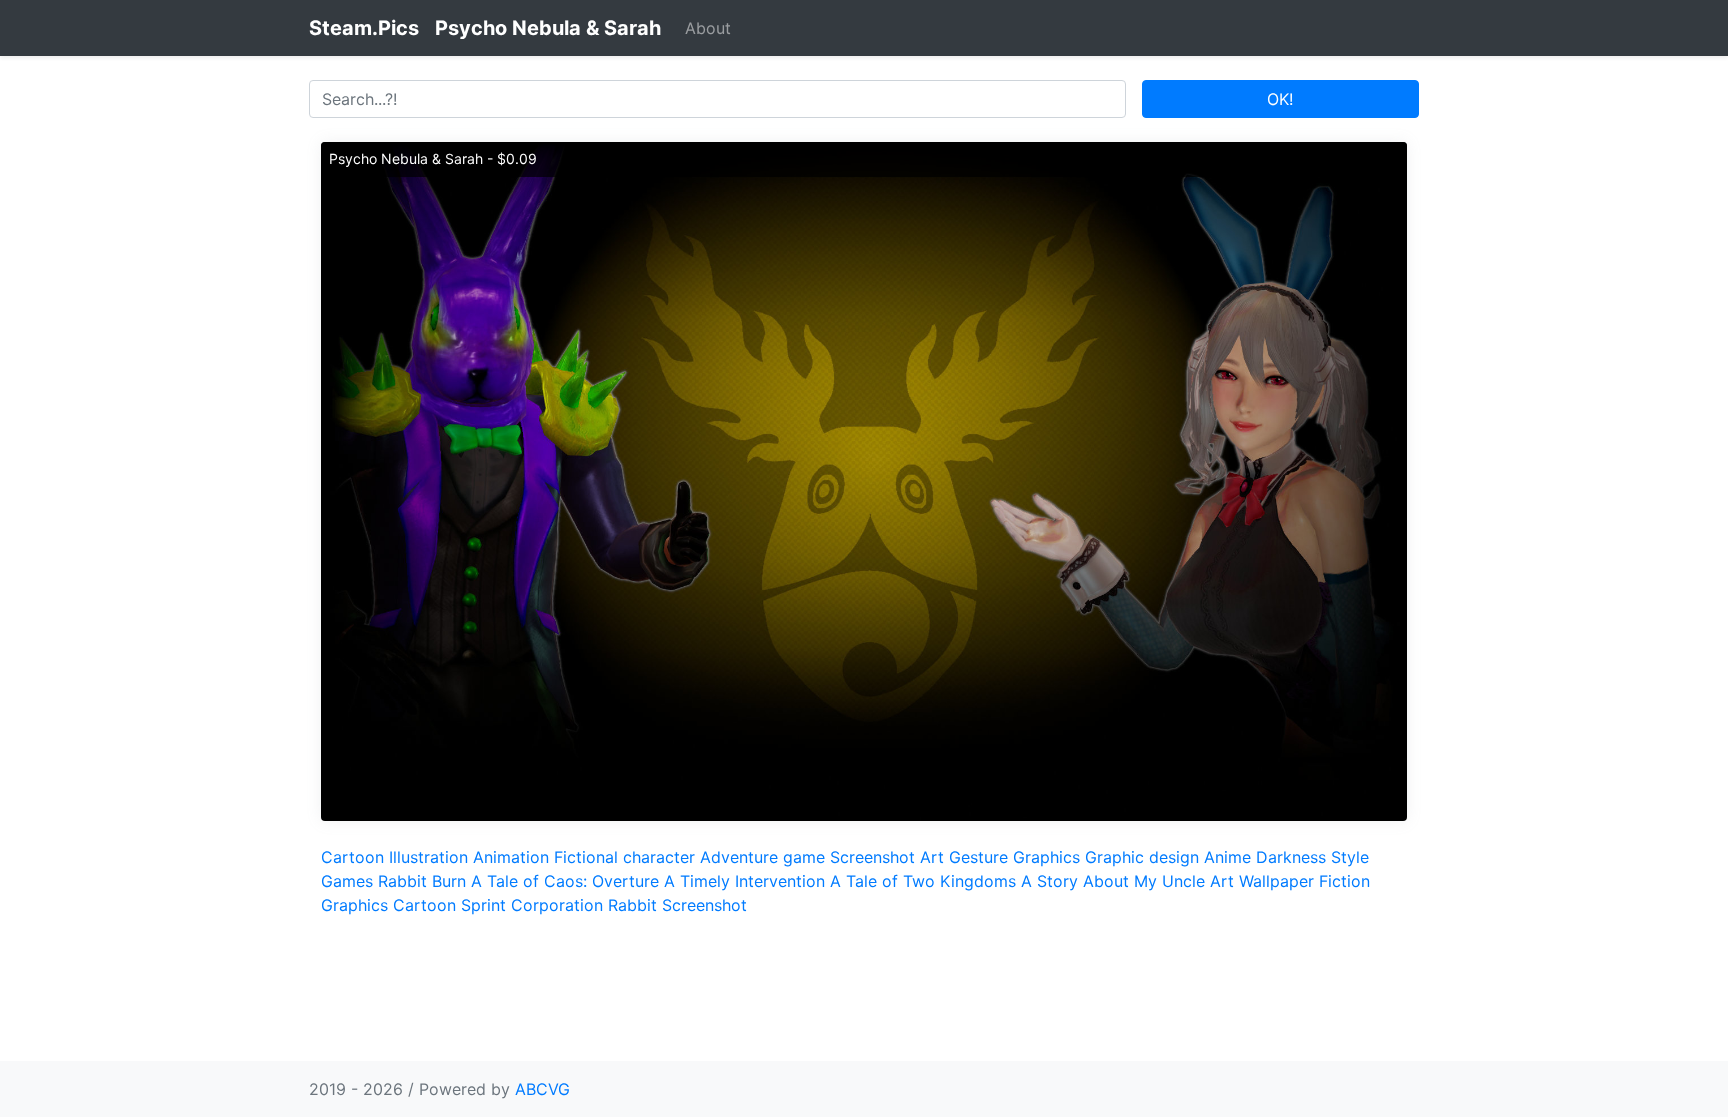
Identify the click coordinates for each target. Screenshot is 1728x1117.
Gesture (978, 857)
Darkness (1291, 857)
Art (932, 857)
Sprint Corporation (532, 905)
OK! (1280, 99)
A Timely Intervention (744, 881)
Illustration (428, 857)
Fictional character (624, 857)
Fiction (1344, 881)
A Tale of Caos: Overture (565, 881)
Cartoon (352, 857)
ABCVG (542, 1089)
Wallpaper (1276, 881)
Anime (1227, 857)
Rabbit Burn (422, 881)
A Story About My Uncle (1113, 881)
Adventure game (762, 857)
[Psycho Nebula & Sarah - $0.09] (864, 480)
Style (1350, 857)
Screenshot (872, 857)
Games (347, 881)
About (708, 28)
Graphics (1046, 857)
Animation (511, 857)
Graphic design (1142, 857)
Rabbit (632, 905)
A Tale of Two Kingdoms (923, 881)
